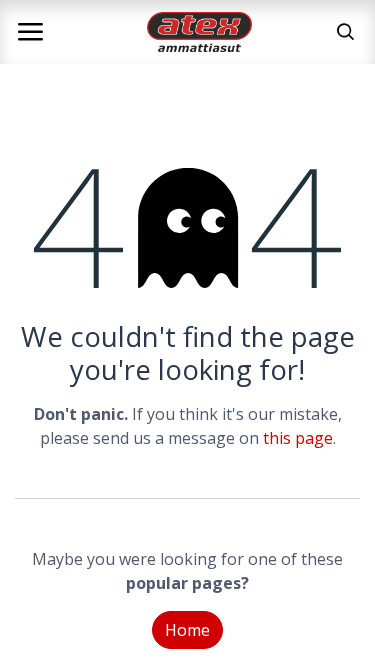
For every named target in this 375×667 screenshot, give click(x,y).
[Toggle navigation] (30, 32)
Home (187, 630)
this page (298, 438)
